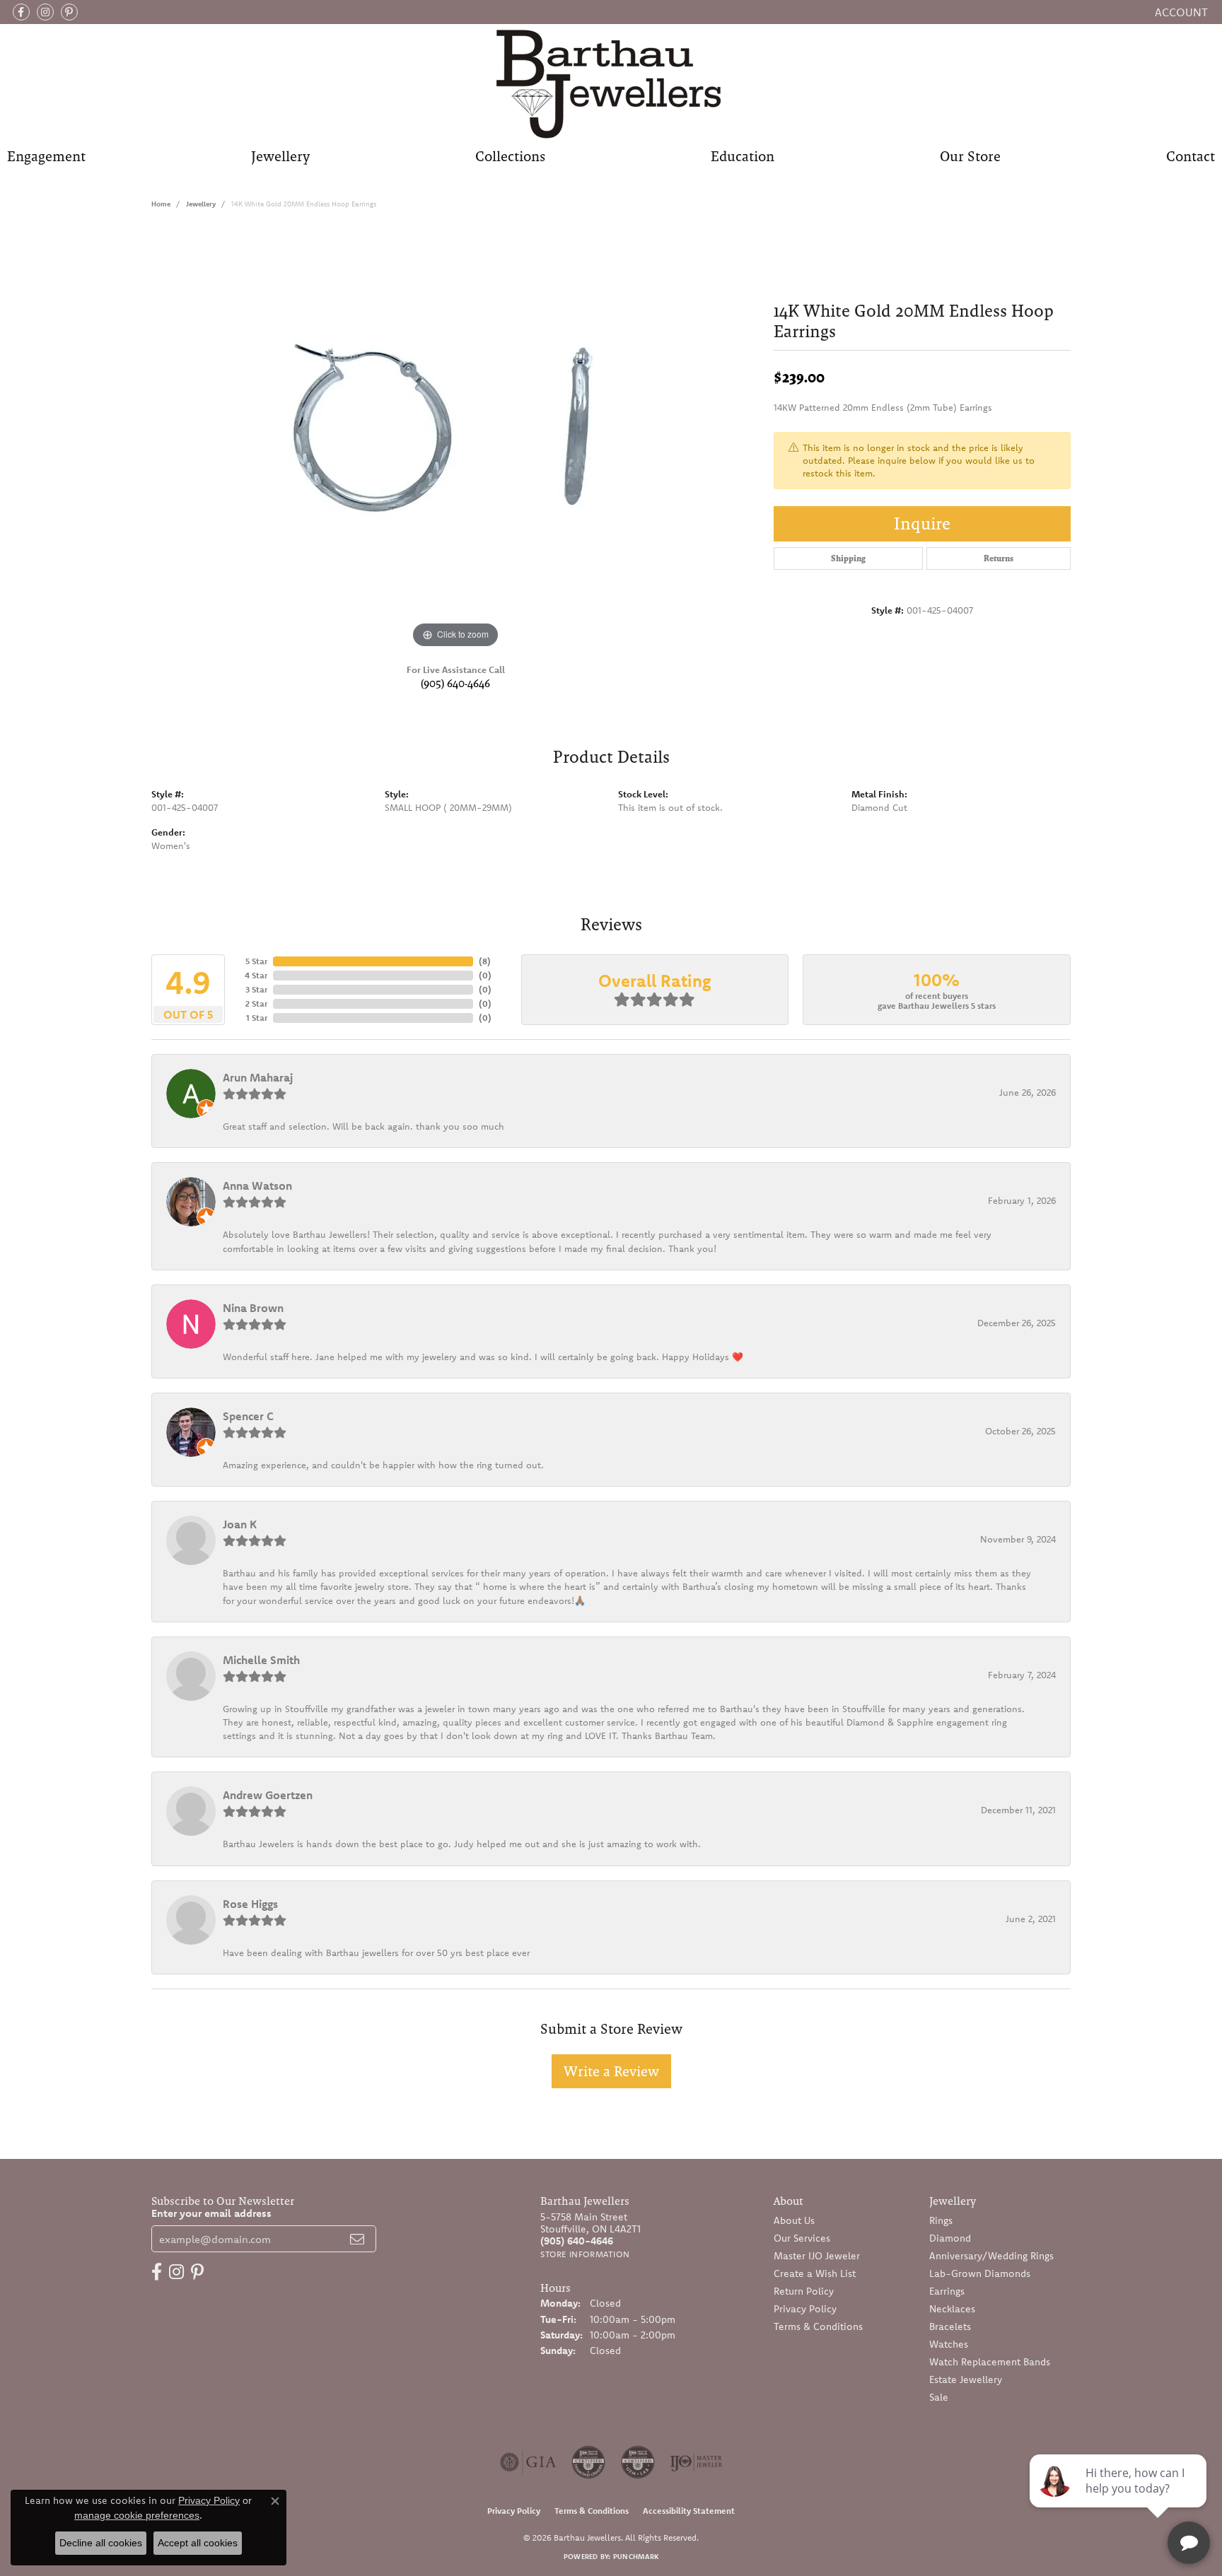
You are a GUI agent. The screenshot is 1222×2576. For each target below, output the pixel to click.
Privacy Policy (805, 2309)
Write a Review (611, 2071)
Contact (1191, 156)
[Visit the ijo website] (696, 2462)
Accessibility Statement (689, 2511)
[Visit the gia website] (528, 2462)
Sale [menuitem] (939, 2397)
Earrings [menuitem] (947, 2291)
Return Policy (804, 2291)
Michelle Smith (261, 1660)
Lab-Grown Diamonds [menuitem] (980, 2273)
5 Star (256, 961)
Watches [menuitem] (949, 2344)
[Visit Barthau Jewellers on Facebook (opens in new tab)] (21, 12)
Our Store (970, 156)
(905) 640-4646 (455, 683)
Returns (999, 558)
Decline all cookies (101, 2543)
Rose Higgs (250, 1904)
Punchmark (636, 2557)
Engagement (46, 156)
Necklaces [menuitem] (952, 2309)
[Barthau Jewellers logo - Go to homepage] (611, 83)
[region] (455, 440)
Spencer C (248, 1416)
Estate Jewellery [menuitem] (966, 2379)
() (485, 961)
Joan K (240, 1524)
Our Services (802, 2238)
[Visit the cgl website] (638, 2462)
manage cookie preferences (137, 2515)
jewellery (201, 204)
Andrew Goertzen (268, 1795)
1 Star (257, 1018)
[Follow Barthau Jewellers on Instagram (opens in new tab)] (45, 12)
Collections (510, 156)
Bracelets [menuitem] (950, 2326)
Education (743, 156)
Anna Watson (257, 1185)
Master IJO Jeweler (817, 2256)
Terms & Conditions (818, 2326)
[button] (1180, 12)
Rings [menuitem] (941, 2220)
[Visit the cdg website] (588, 2462)
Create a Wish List (815, 2273)
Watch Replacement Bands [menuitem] (990, 2362)
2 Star (256, 1003)
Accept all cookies (198, 2543)
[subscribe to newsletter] (357, 2239)
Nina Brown (253, 1308)
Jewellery (280, 156)
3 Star (256, 989)
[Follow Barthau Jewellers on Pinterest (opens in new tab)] (69, 12)
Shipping (848, 558)
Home (161, 204)
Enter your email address (211, 2213)
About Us (794, 2220)
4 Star (256, 975)
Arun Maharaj (258, 1077)
